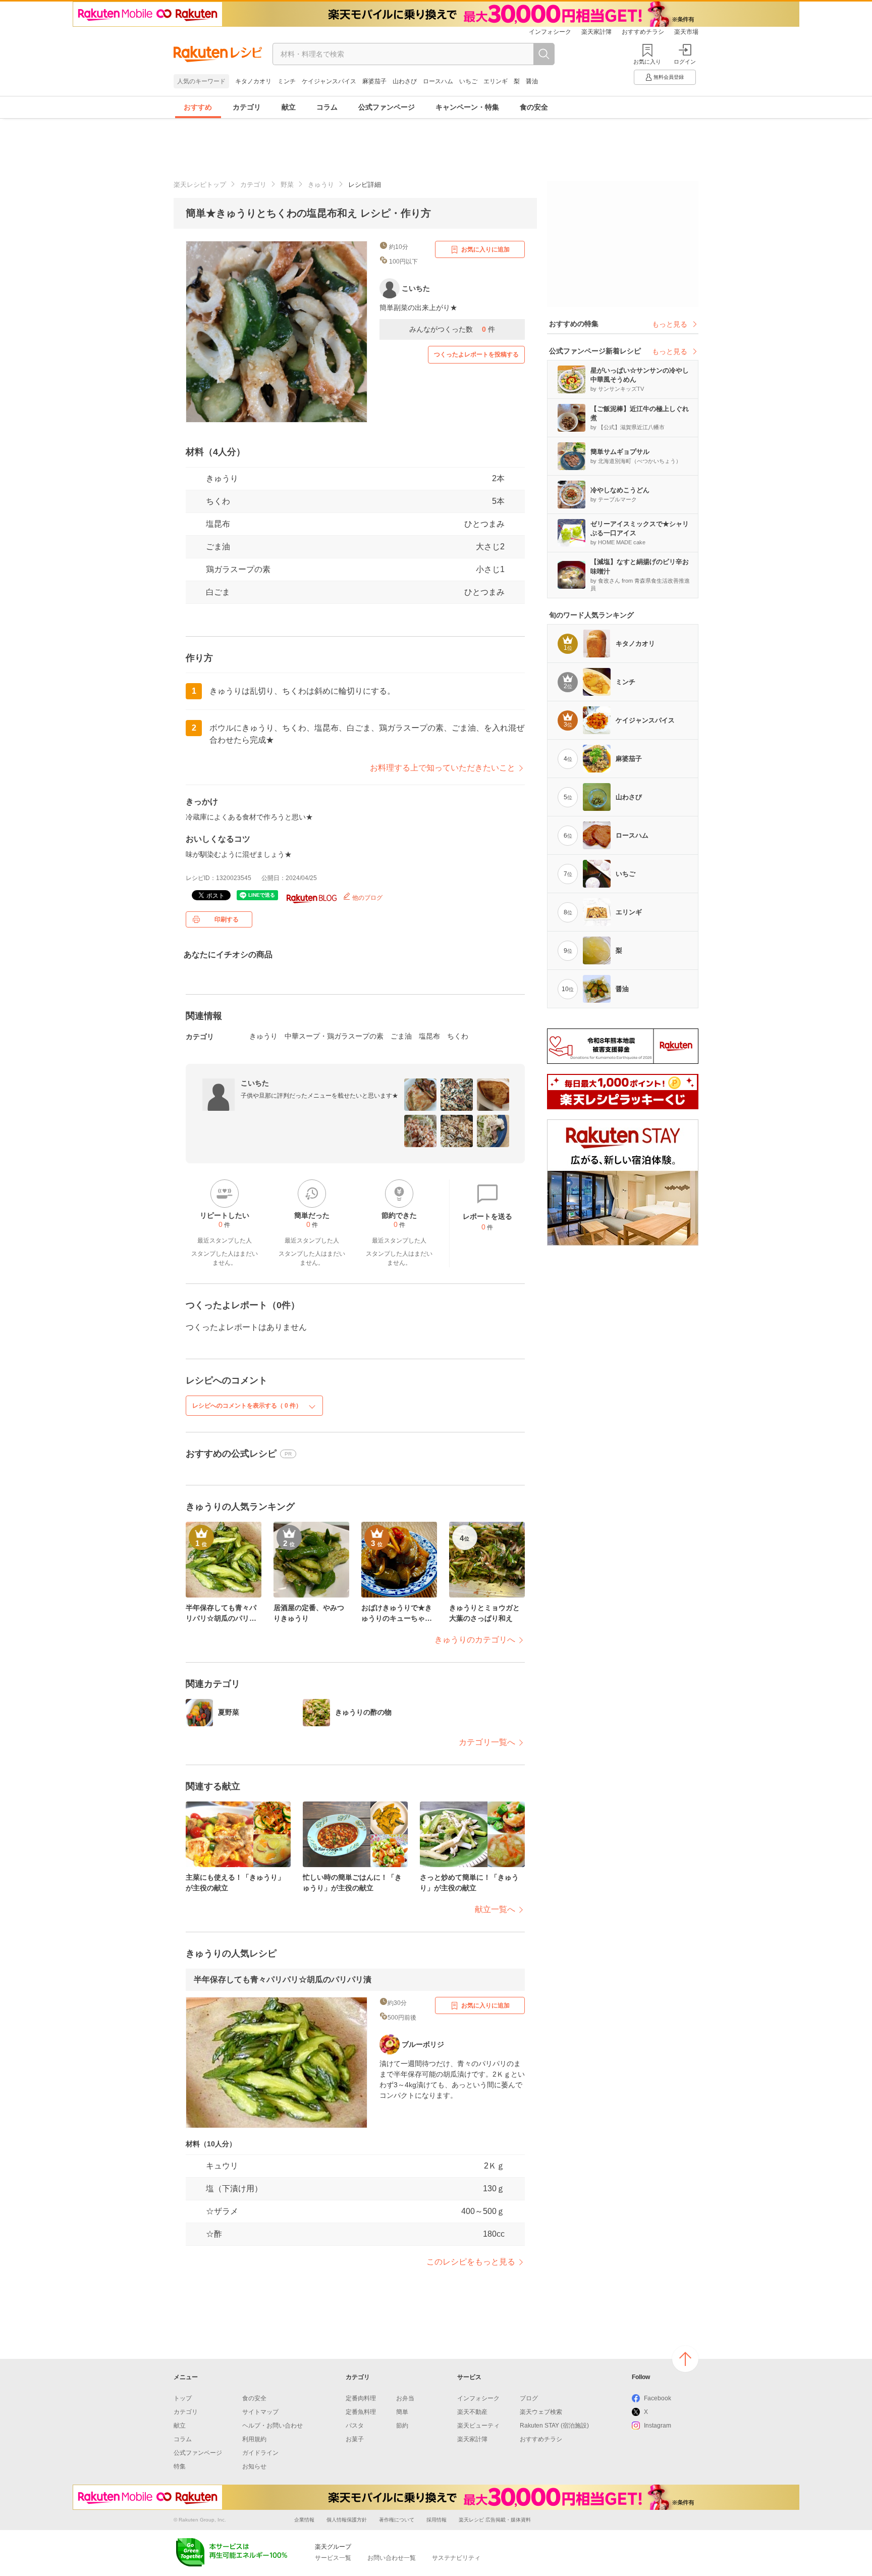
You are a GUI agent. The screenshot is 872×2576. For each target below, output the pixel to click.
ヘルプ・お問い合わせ (272, 2426)
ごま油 (218, 547)
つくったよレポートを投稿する (476, 354)
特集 (180, 2466)
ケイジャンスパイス (329, 81)
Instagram (658, 2426)
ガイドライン (260, 2453)
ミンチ (287, 81)
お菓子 (355, 2439)
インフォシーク (550, 32)
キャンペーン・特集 (467, 107)
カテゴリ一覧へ (487, 1742)
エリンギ (496, 81)
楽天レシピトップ (200, 185)
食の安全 (534, 107)
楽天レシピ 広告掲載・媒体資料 (495, 2520)
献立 (289, 107)
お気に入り (647, 62)
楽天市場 (686, 32)
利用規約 (254, 2439)
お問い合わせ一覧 (392, 2558)
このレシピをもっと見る (471, 2262)
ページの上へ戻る (685, 2359)
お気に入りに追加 (485, 249)
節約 (402, 2426)
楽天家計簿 (596, 32)
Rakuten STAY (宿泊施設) (554, 2426)
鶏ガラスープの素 (238, 569)
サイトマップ (260, 2412)
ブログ (529, 2398)
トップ (183, 2398)
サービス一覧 (333, 2558)
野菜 (287, 185)
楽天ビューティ (478, 2426)
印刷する (227, 919)
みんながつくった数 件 (452, 329)
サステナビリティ (456, 2558)
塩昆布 (218, 524)
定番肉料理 (361, 2398)
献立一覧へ (495, 1909)
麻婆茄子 (374, 81)
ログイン (685, 62)
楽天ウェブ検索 (541, 2412)
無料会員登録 (669, 77)
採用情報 (437, 2520)
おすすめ (198, 107)
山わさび (405, 81)
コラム (327, 107)
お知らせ (254, 2466)
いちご (468, 81)
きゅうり (321, 185)
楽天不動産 (472, 2412)
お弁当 (405, 2398)
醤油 (532, 81)
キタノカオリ (253, 81)
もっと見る (670, 324)
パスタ (355, 2426)
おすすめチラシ (643, 32)
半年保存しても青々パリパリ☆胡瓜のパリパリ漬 (283, 1979)
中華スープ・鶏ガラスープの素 (334, 1036)
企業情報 (304, 2520)
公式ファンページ (387, 107)
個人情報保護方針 (347, 2520)
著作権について (397, 2520)
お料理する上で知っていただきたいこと (443, 768)
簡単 (402, 2412)
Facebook (658, 2398)
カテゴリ (247, 107)
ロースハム (438, 81)
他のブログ (367, 898)
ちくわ (218, 501)
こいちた (255, 1083)
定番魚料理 (361, 2412)
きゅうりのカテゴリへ (475, 1640)
